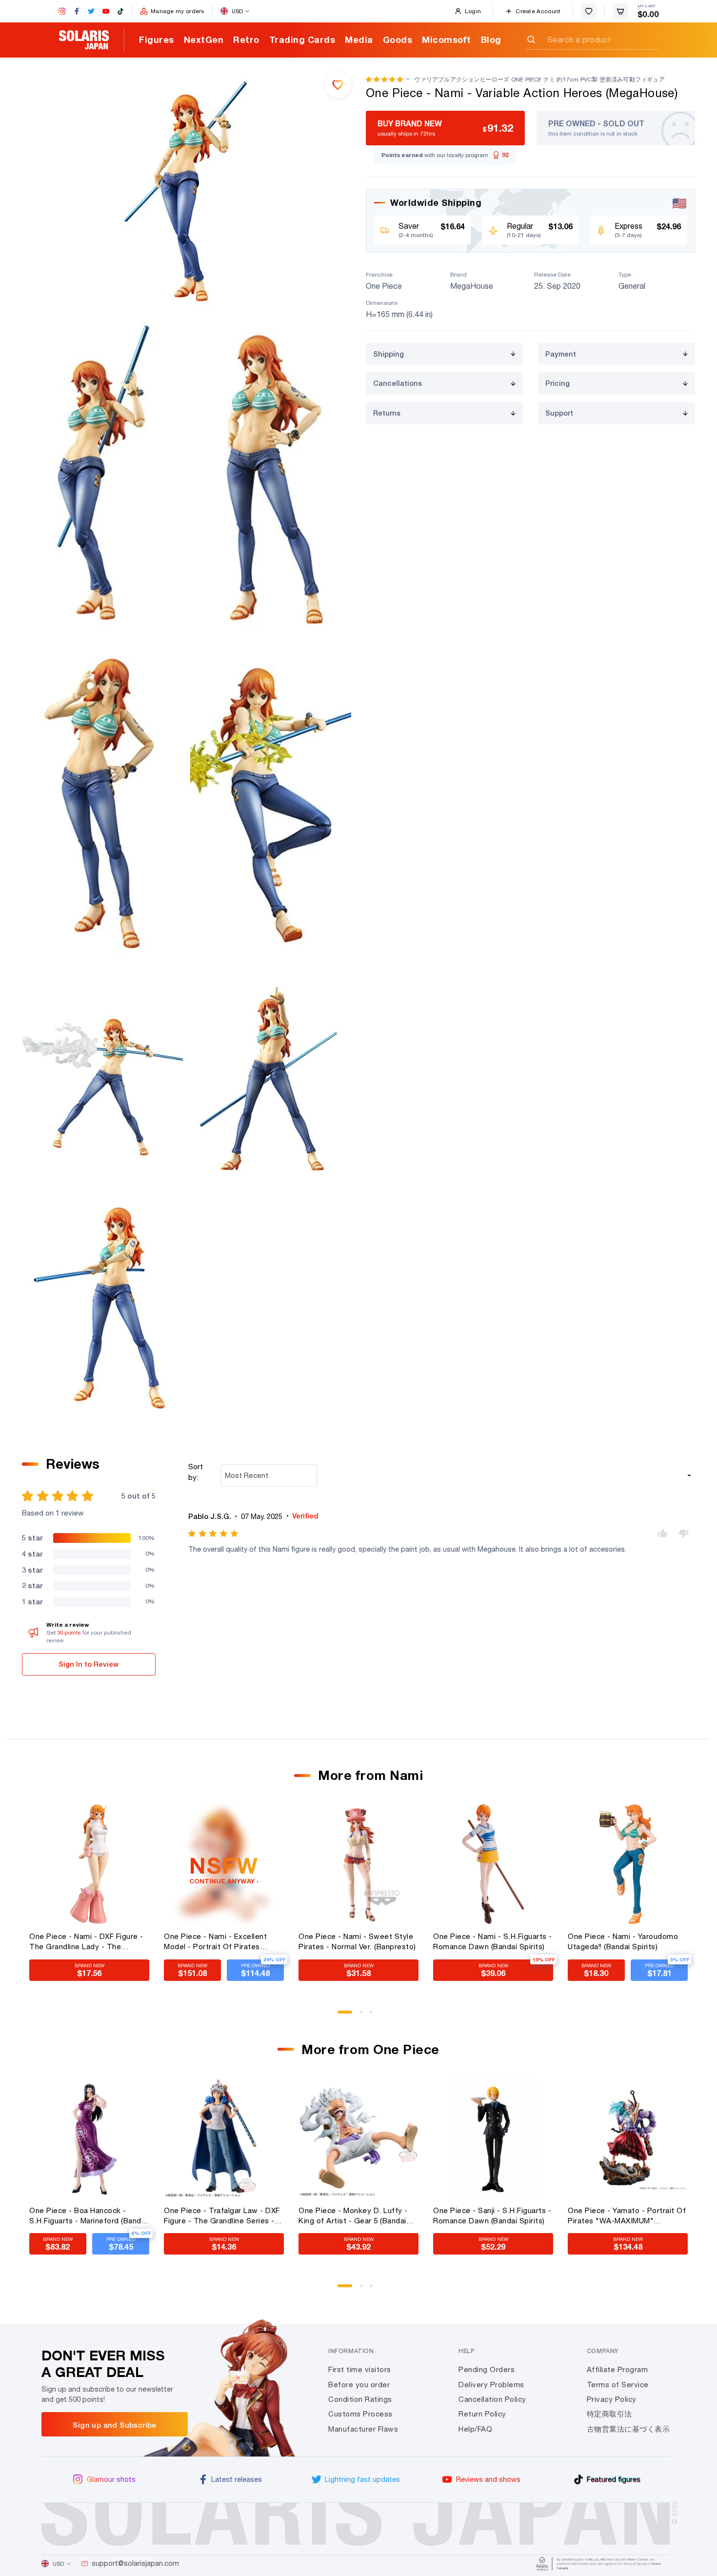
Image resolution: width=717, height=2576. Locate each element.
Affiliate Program (617, 2369)
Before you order (359, 2385)
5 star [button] (32, 1538)
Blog (491, 40)
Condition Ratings (360, 2399)
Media (359, 40)
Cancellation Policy (492, 2399)
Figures (157, 40)
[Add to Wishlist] (338, 84)
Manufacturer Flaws (363, 2429)
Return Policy (482, 2414)
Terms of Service (618, 2385)
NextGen (204, 40)
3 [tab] (375, 2016)
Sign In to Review (89, 1664)
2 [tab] (365, 2016)
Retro (246, 40)
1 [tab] (342, 2016)
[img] (214, 1534)
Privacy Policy (612, 2399)
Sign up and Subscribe (114, 2425)
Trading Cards (302, 40)
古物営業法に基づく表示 (628, 2429)
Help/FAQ (475, 2429)
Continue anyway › (224, 1881)
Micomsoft (447, 40)
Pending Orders (487, 2369)
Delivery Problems (491, 2385)
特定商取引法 (609, 2414)
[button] (384, 79)
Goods (398, 40)
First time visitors (360, 2369)
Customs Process (360, 2414)
